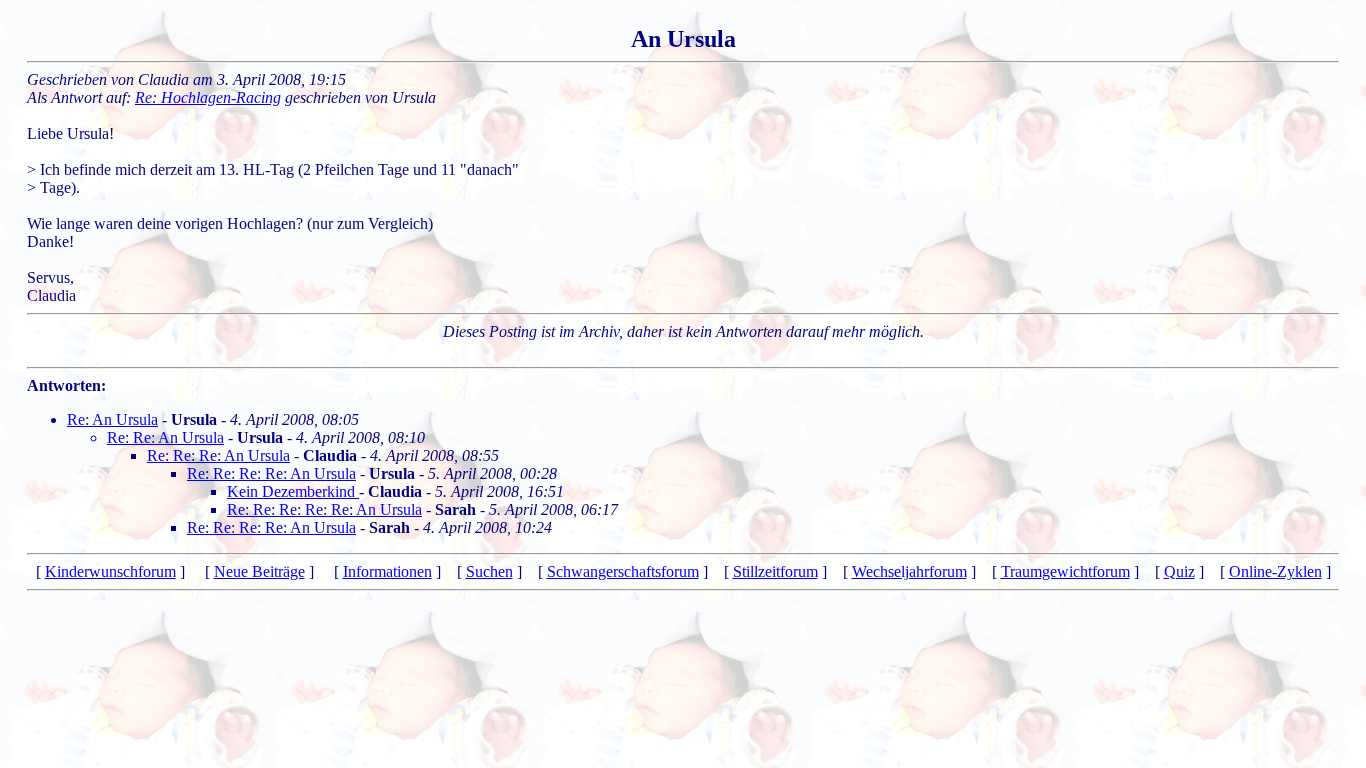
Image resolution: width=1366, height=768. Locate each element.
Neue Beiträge (259, 571)
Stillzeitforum (775, 571)
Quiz (1179, 571)
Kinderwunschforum (110, 571)
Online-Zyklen (1275, 571)
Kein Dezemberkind (293, 491)
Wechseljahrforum (909, 571)
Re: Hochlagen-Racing (208, 97)
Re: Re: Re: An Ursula (218, 455)
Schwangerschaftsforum (623, 571)
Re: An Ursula (112, 419)
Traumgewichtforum (1065, 571)
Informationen (387, 571)
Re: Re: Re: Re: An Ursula (271, 473)
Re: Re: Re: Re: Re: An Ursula (324, 509)
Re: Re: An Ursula (165, 437)
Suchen (489, 571)
